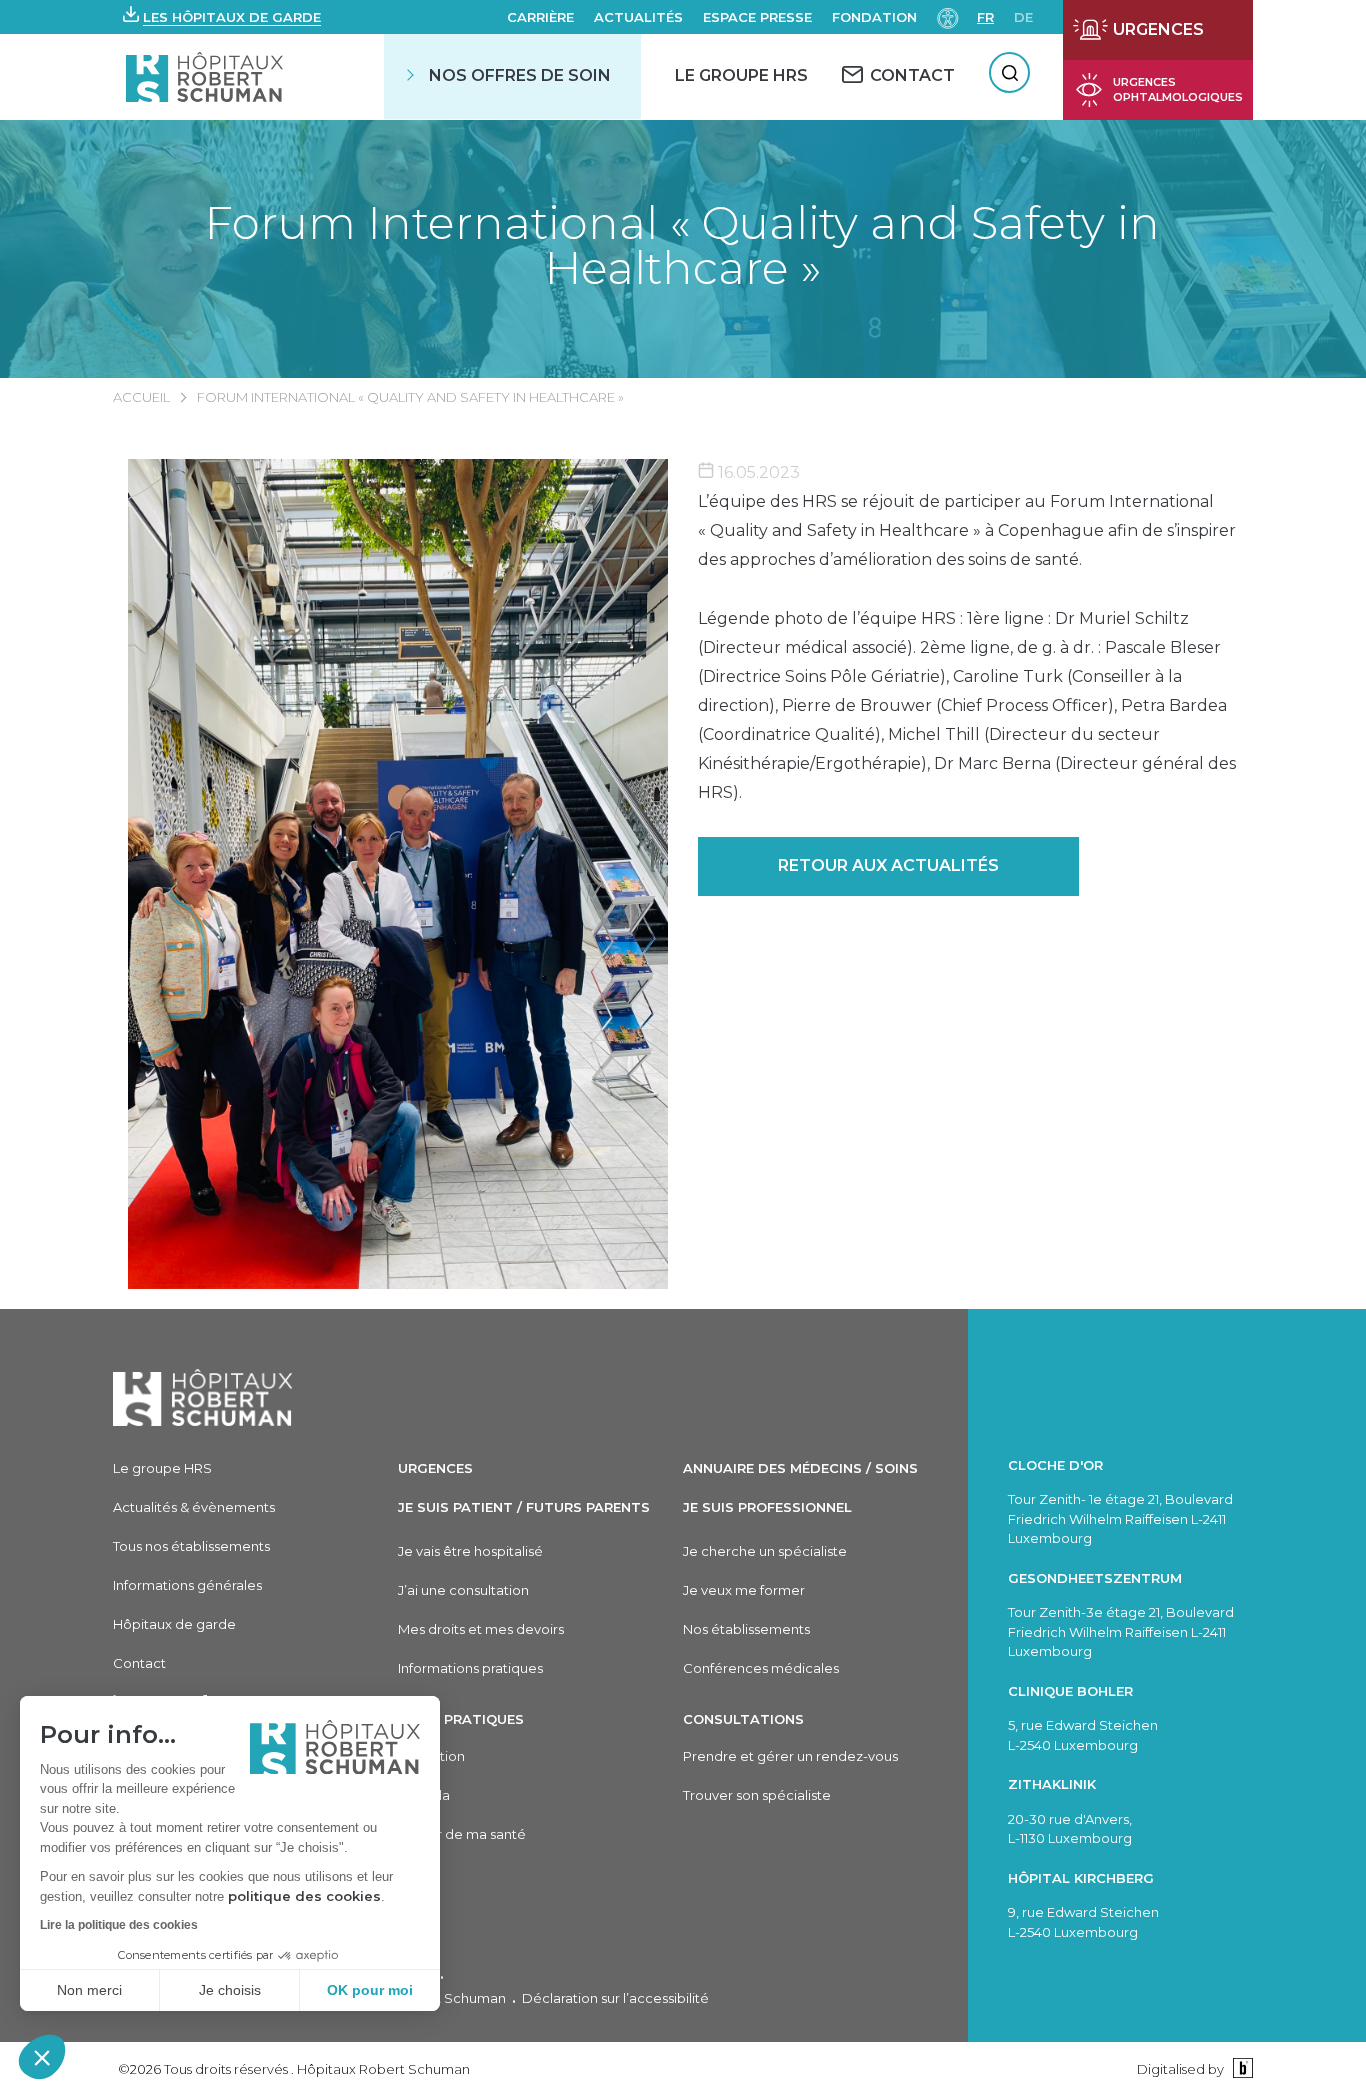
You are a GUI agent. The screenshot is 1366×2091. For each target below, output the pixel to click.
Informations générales (187, 1585)
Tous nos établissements (191, 1546)
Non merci (89, 1990)
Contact (139, 1663)
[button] (42, 2057)
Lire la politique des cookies (119, 1925)
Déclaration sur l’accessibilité (615, 1998)
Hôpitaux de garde (174, 1624)
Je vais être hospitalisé (470, 1551)
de (1023, 17)
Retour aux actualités (888, 865)
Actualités (638, 17)
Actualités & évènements (194, 1507)
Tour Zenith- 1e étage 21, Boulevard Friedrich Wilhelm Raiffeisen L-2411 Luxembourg (1120, 1518)
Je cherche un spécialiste (765, 1551)
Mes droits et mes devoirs (481, 1629)
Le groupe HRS (162, 1468)
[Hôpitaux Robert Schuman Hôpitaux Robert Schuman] (206, 76)
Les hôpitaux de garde (232, 17)
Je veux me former (744, 1590)
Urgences (435, 1468)
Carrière (540, 17)
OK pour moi (370, 1990)
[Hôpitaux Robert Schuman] (203, 1397)
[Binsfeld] (1240, 2068)
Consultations (743, 1719)
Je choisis (230, 1990)
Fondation (874, 17)
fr (985, 17)
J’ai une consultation (463, 1590)
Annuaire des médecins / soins (800, 1468)
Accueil (141, 397)
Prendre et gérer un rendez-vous (790, 1756)
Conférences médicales (761, 1668)
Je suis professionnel (767, 1507)
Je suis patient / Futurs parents (524, 1507)
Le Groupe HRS (741, 75)
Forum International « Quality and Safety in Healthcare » (682, 245)
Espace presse (757, 17)
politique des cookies (304, 1896)
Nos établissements (746, 1629)
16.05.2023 (757, 472)
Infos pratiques (461, 1719)
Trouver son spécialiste (757, 1795)
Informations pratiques (470, 1668)
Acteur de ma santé (462, 1834)
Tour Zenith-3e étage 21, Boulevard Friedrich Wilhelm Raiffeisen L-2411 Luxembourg (1121, 1631)
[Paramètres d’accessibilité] (948, 16)
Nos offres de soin (520, 75)
